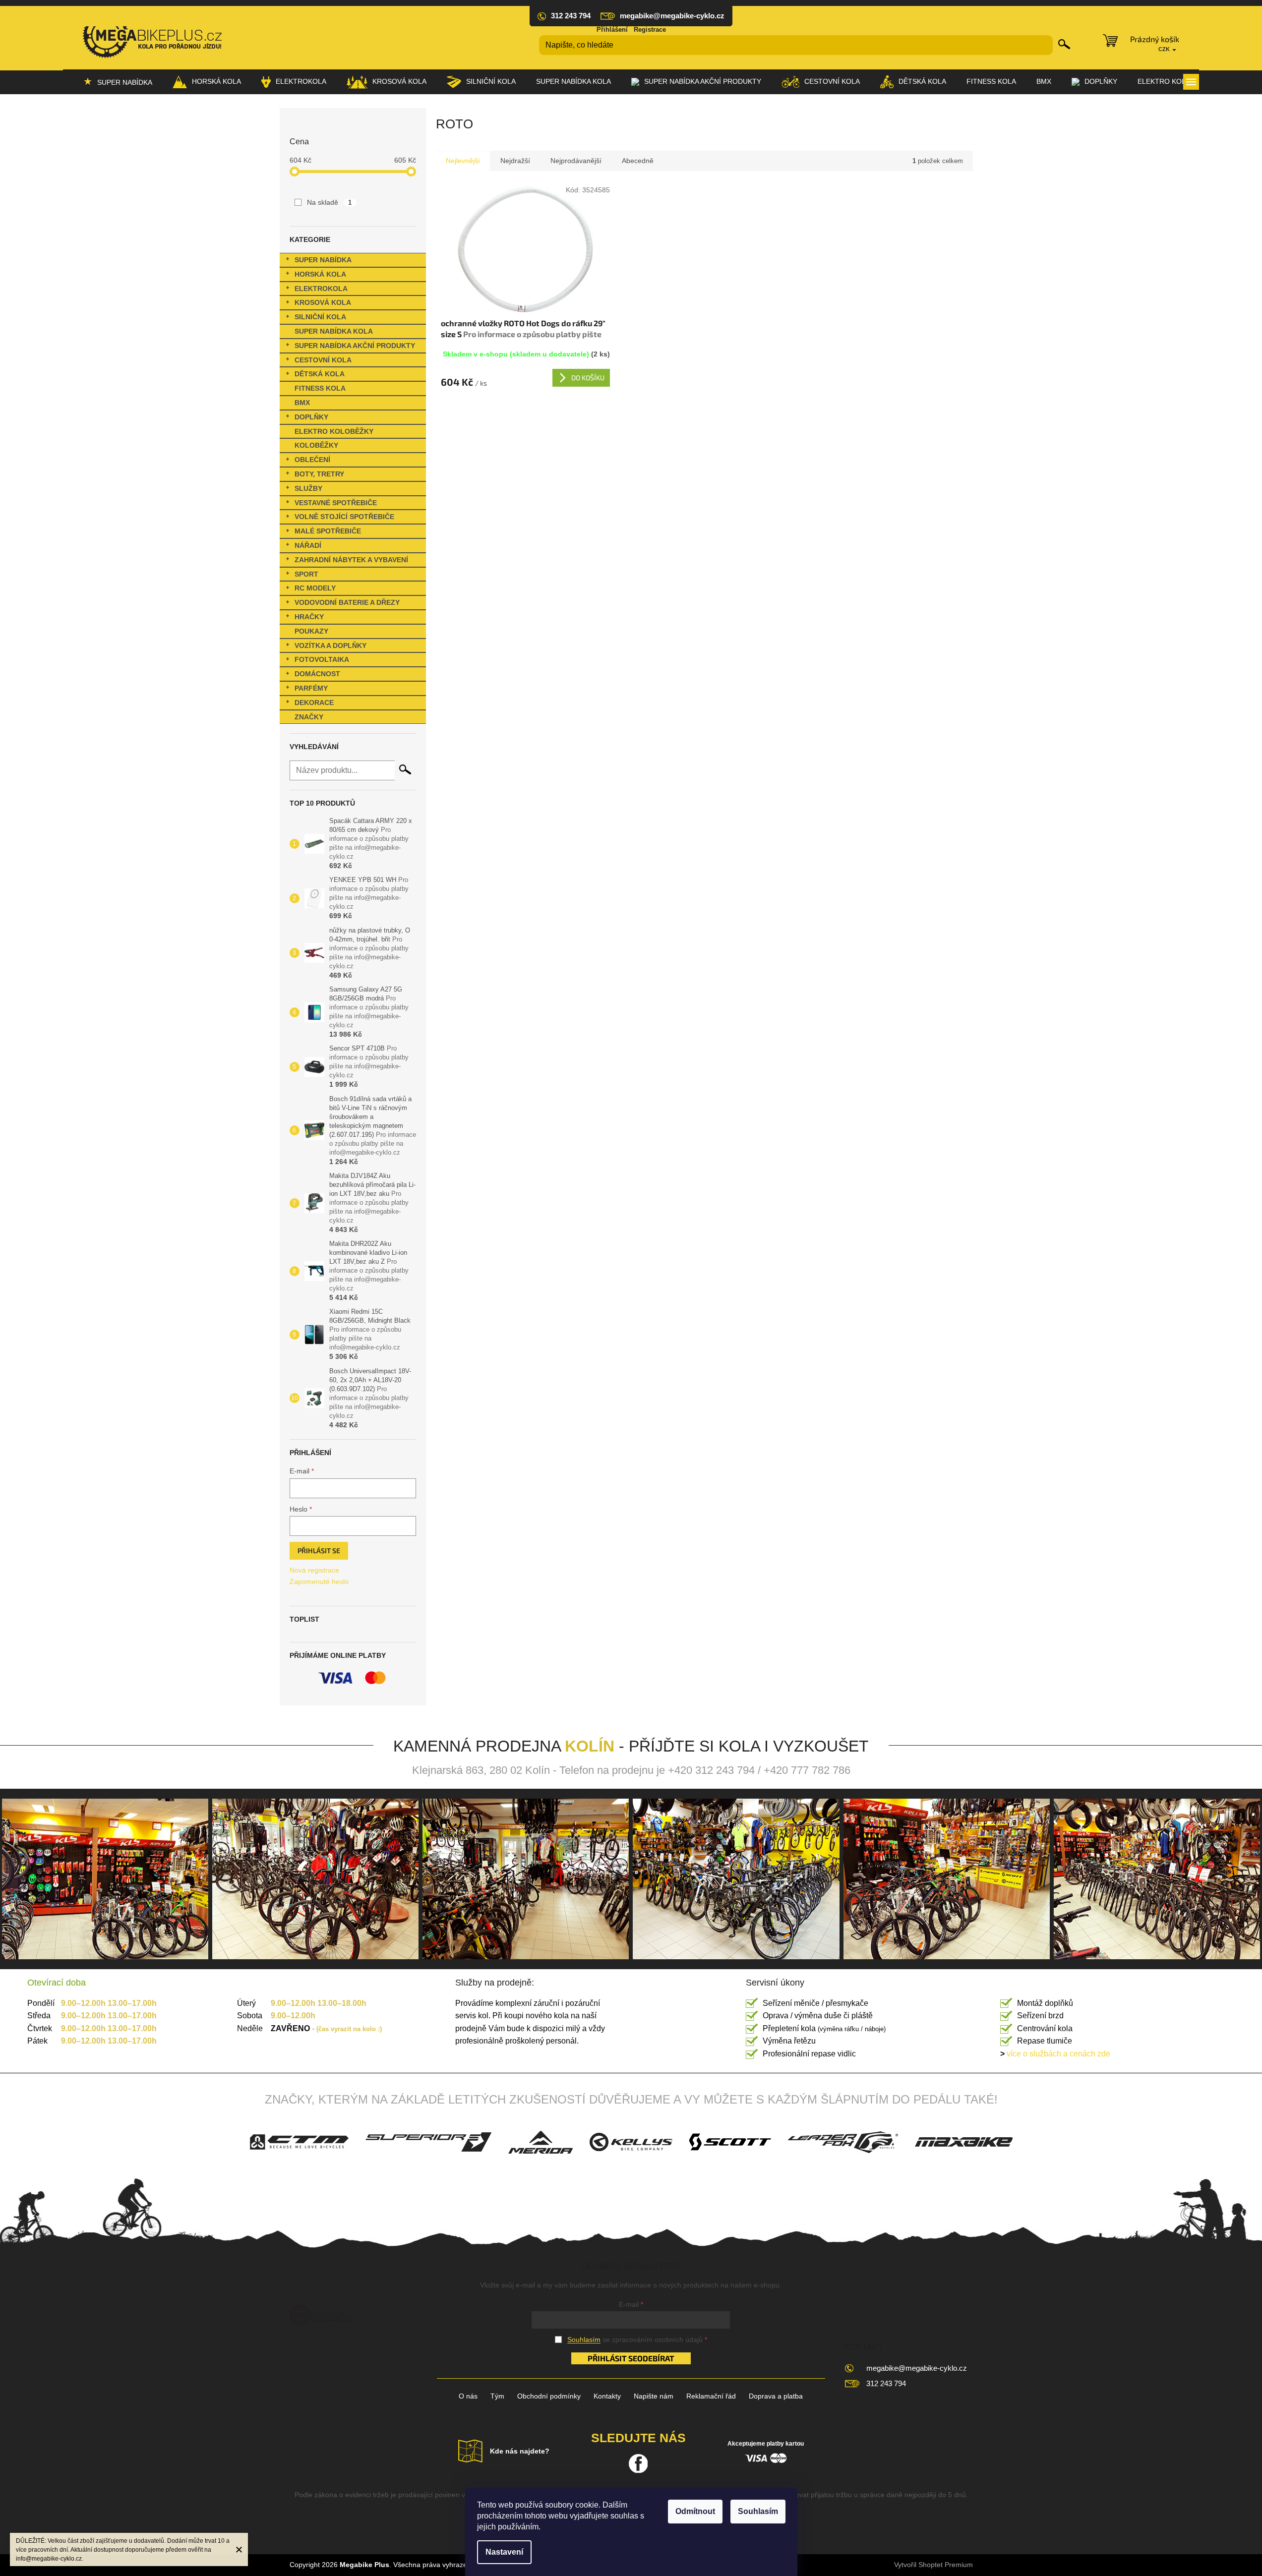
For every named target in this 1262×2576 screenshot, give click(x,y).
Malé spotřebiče (328, 531)
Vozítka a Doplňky (331, 645)
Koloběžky (316, 445)
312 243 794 (886, 2383)
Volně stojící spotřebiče (344, 517)
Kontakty (607, 2396)
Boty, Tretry (319, 474)
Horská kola (320, 274)
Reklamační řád (711, 2396)
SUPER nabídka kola (334, 331)
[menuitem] (118, 82)
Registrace (650, 29)
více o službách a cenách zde (1055, 2054)
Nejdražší (515, 161)
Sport (306, 574)
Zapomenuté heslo (319, 1581)
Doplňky (311, 417)
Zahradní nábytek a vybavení (351, 560)
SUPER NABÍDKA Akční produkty (355, 346)
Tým (497, 2396)
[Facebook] (638, 2463)
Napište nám (654, 2396)
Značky (309, 717)
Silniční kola (320, 317)
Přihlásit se (319, 1551)
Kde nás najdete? (520, 2451)
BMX (302, 403)
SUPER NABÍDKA (323, 260)
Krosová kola (323, 302)
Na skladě (330, 202)
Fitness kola (320, 388)
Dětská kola (320, 374)
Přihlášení (612, 29)
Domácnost (317, 674)
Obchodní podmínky (549, 2396)
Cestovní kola (323, 360)
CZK (1165, 49)
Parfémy (311, 688)
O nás (468, 2396)
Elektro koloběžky (334, 431)
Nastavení (504, 2552)
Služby (308, 488)
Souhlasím (758, 2511)
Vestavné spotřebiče (336, 503)
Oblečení (312, 460)
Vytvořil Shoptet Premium (933, 2565)
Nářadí (308, 545)
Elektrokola (321, 289)
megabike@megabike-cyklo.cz (917, 2368)
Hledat (1064, 44)
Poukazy (311, 631)
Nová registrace (314, 1570)
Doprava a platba (776, 2396)
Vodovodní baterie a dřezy (347, 602)
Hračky (309, 617)
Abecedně (638, 161)
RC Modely (315, 588)
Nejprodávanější (576, 161)
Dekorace (314, 703)
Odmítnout (695, 2511)
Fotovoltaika (322, 659)
